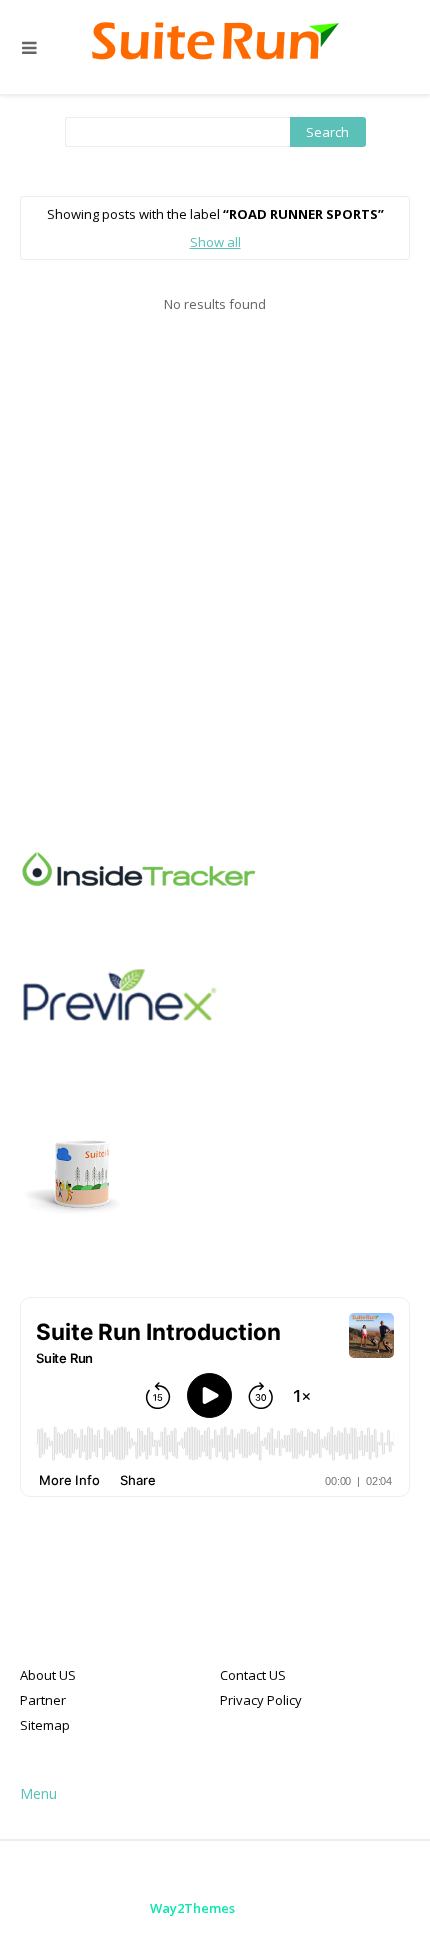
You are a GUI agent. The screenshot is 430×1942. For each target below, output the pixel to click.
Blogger (368, 1908)
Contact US (253, 1675)
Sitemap (45, 1725)
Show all (215, 242)
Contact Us (284, 1871)
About (203, 1871)
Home (137, 1871)
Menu (38, 1793)
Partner (43, 1700)
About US (48, 1675)
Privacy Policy (261, 1700)
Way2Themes (192, 1908)
